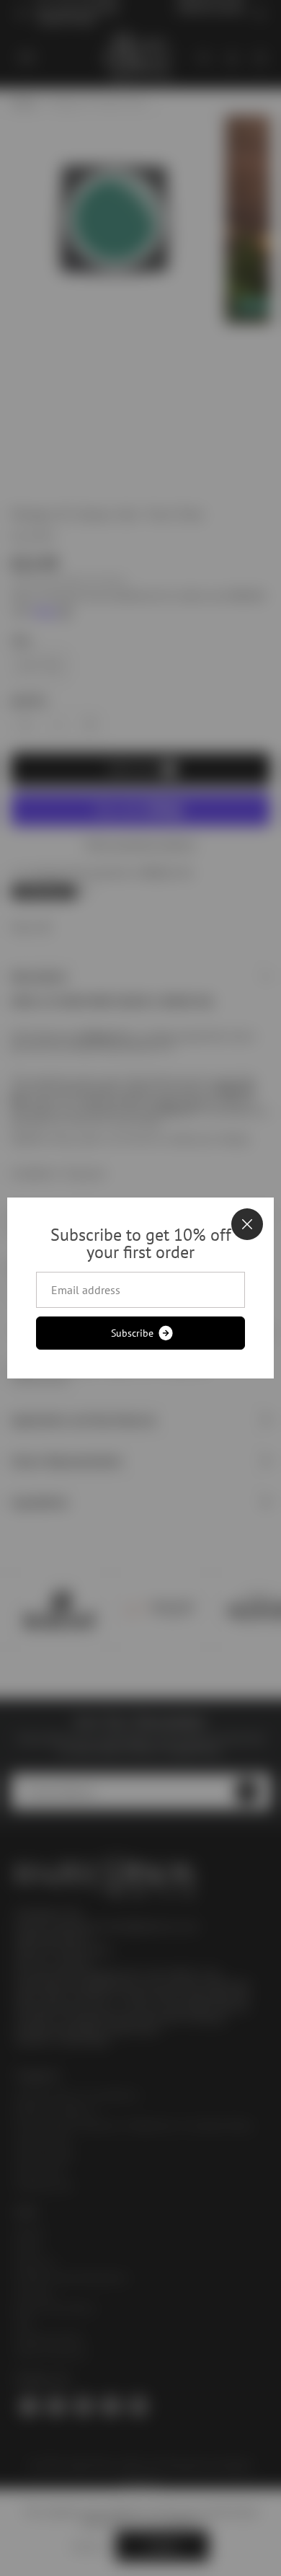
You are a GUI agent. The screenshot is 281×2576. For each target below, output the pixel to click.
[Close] (247, 1224)
